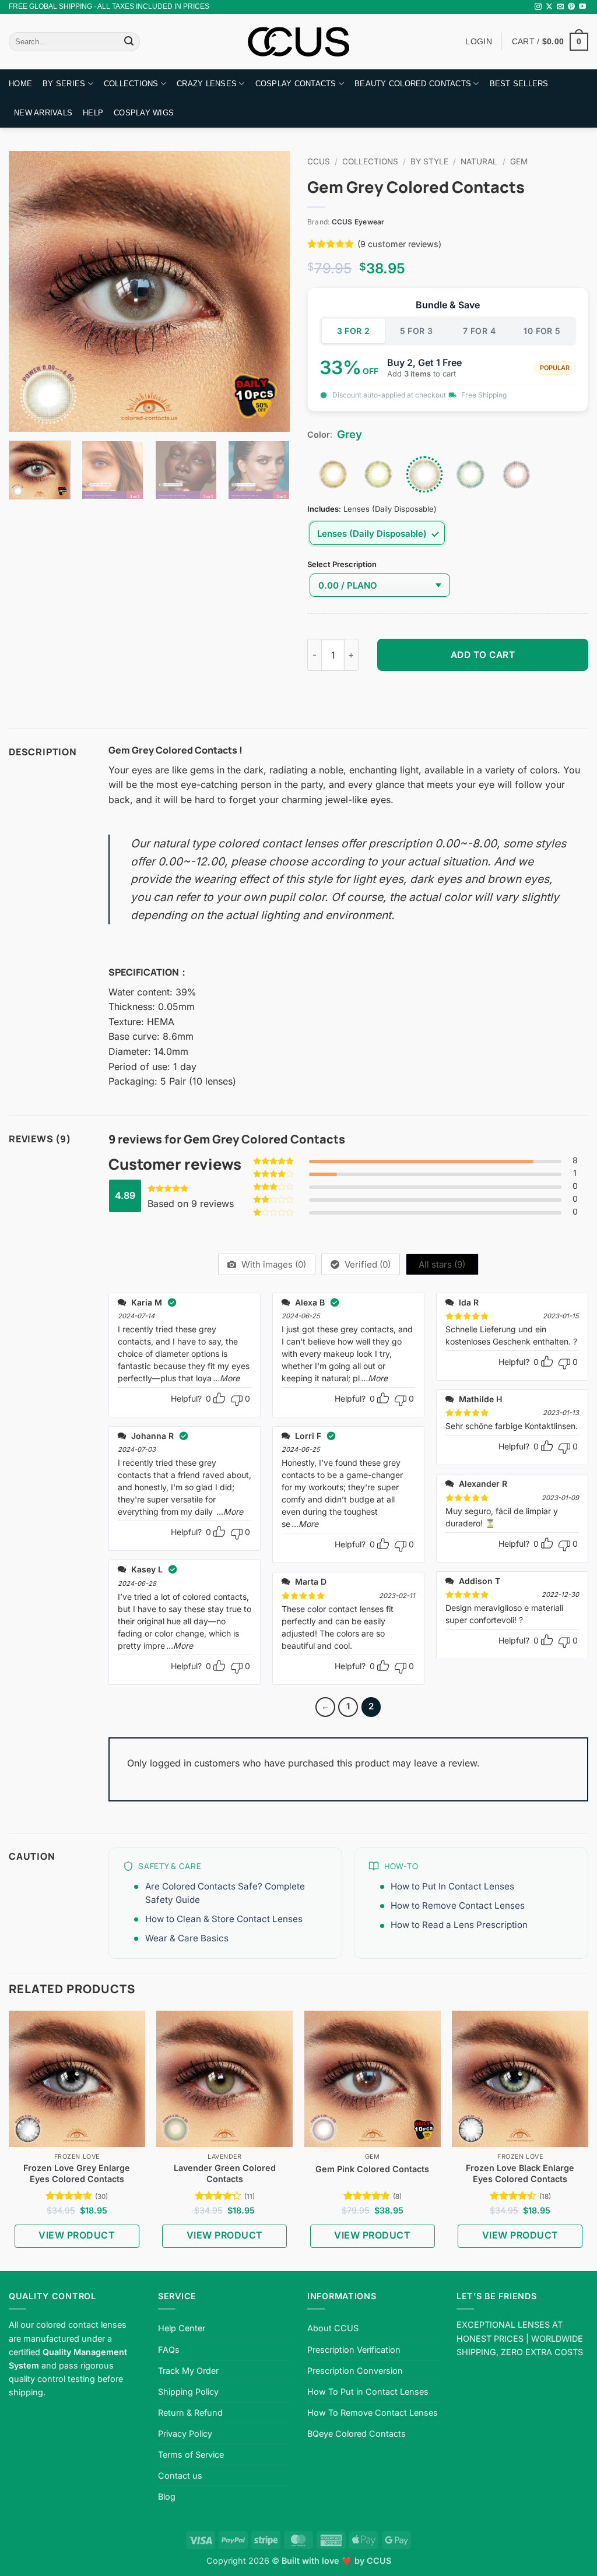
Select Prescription (342, 565)
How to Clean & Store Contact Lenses (224, 1919)
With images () (273, 1264)
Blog (167, 2496)
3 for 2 (354, 331)
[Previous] (29, 291)
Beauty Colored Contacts (413, 84)
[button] (550, 41)
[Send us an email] (560, 7)
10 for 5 (542, 331)
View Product (77, 2235)
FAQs (169, 2350)
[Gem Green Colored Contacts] (378, 474)
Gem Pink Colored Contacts (372, 2169)
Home (20, 84)
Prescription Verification (354, 2350)
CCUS (319, 161)
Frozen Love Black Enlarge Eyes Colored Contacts (520, 2173)
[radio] (377, 533)
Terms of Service (191, 2454)
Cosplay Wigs (144, 113)
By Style (429, 161)
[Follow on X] (549, 7)
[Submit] (129, 42)
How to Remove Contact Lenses (458, 1905)
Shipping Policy (188, 2392)
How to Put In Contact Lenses (452, 1886)
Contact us (180, 2475)
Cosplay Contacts (296, 84)
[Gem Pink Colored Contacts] (517, 474)
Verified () (366, 1264)
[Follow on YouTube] (582, 7)
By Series (64, 84)
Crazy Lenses (207, 84)
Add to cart (483, 655)
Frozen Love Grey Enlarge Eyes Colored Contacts (77, 2173)
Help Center (182, 2328)
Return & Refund (190, 2413)
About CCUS (333, 2328)
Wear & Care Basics (187, 1938)
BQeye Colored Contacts (357, 2434)
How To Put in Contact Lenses (368, 2392)
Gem (519, 161)
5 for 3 (417, 331)
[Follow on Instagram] (538, 7)
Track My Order (188, 2371)
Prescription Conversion (355, 2371)
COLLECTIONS (131, 84)
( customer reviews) (399, 244)
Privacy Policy (185, 2434)
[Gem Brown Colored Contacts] (333, 474)
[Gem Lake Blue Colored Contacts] (470, 474)
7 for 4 (479, 331)
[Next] (269, 291)
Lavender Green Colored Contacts (225, 2173)
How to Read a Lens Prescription (459, 1925)
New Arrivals (43, 113)
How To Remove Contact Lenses (373, 2413)
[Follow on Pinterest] (571, 7)
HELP (93, 113)
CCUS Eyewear (358, 222)
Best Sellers (519, 84)
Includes (323, 509)
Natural (479, 161)
